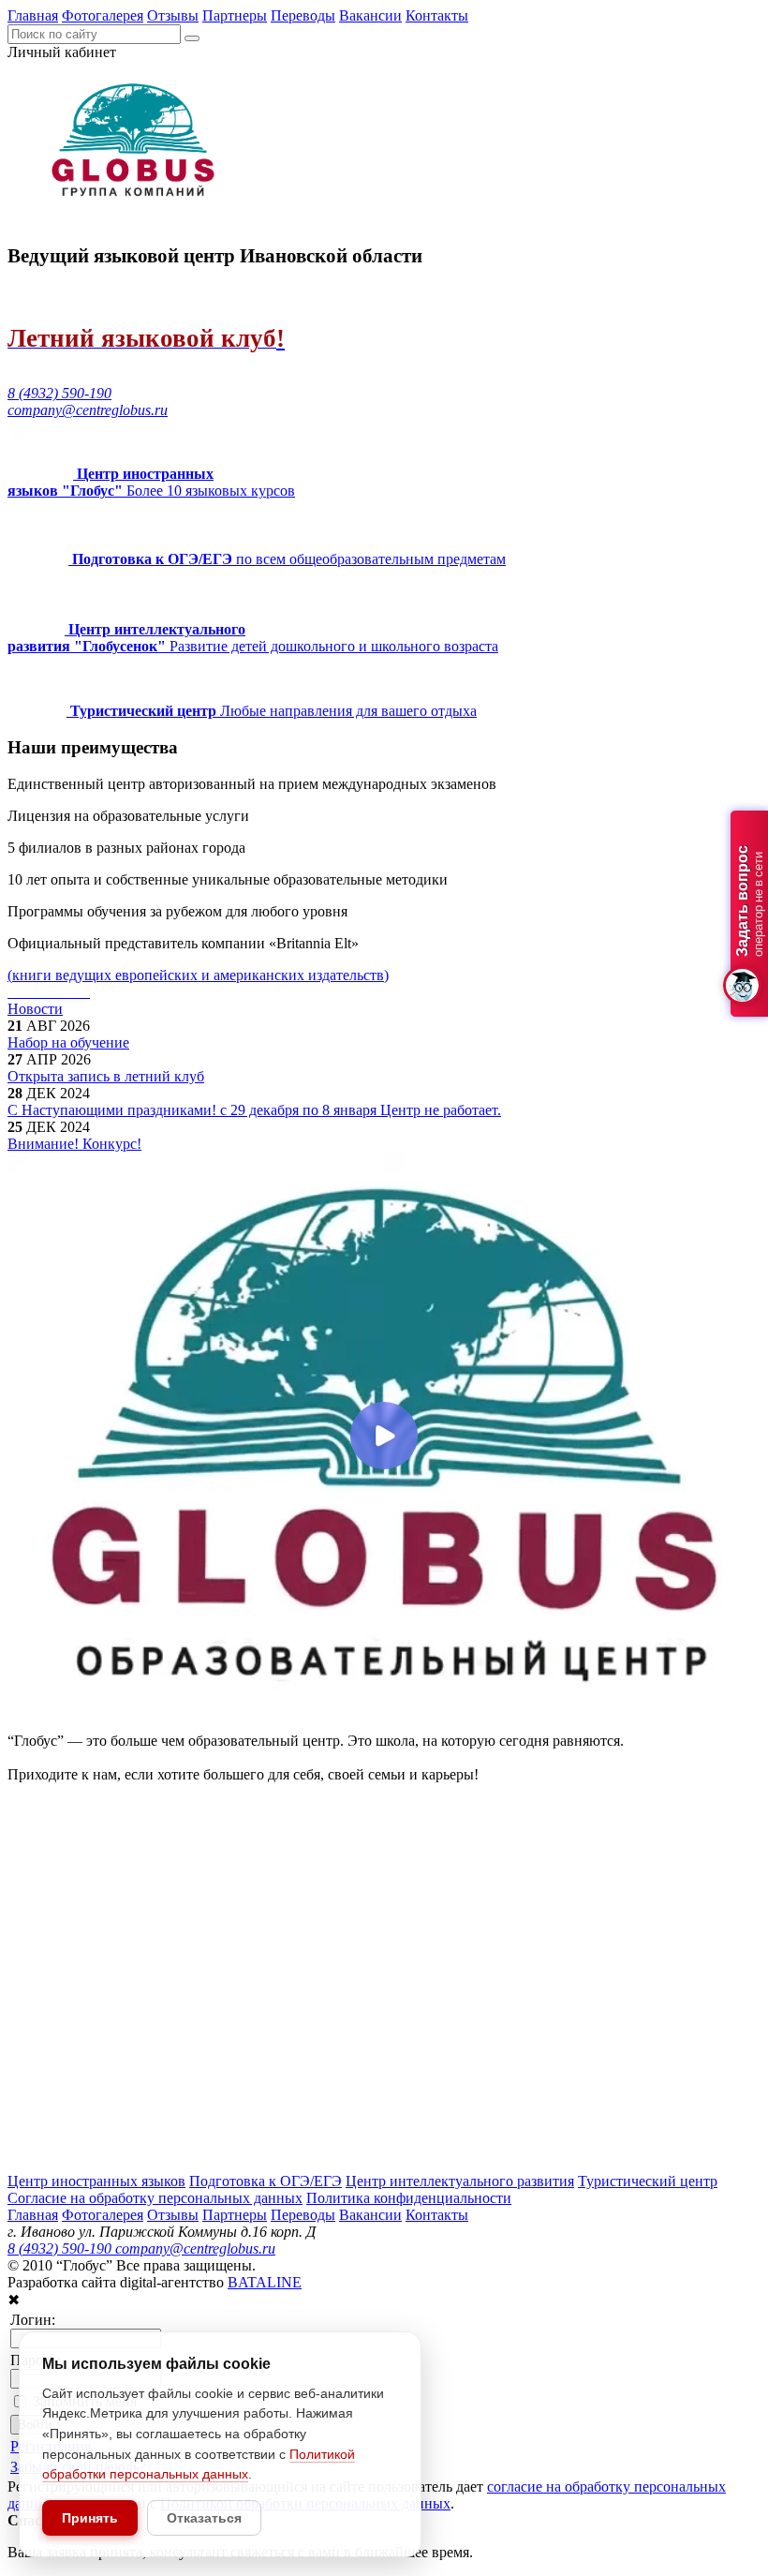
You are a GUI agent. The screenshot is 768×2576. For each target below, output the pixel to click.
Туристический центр (648, 2181)
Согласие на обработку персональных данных (155, 2198)
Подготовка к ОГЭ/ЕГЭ (266, 2181)
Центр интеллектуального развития (460, 2181)
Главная (33, 15)
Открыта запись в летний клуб (106, 1076)
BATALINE (265, 2282)
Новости (35, 1009)
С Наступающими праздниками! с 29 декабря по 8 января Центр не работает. (254, 1110)
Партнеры (235, 15)
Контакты (437, 15)
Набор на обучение (68, 1042)
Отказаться (204, 2518)
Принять (90, 2518)
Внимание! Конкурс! (74, 1144)
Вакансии (370, 15)
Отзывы (173, 15)
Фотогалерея (103, 15)
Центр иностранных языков (96, 2181)
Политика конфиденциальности (409, 2198)
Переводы (303, 15)
